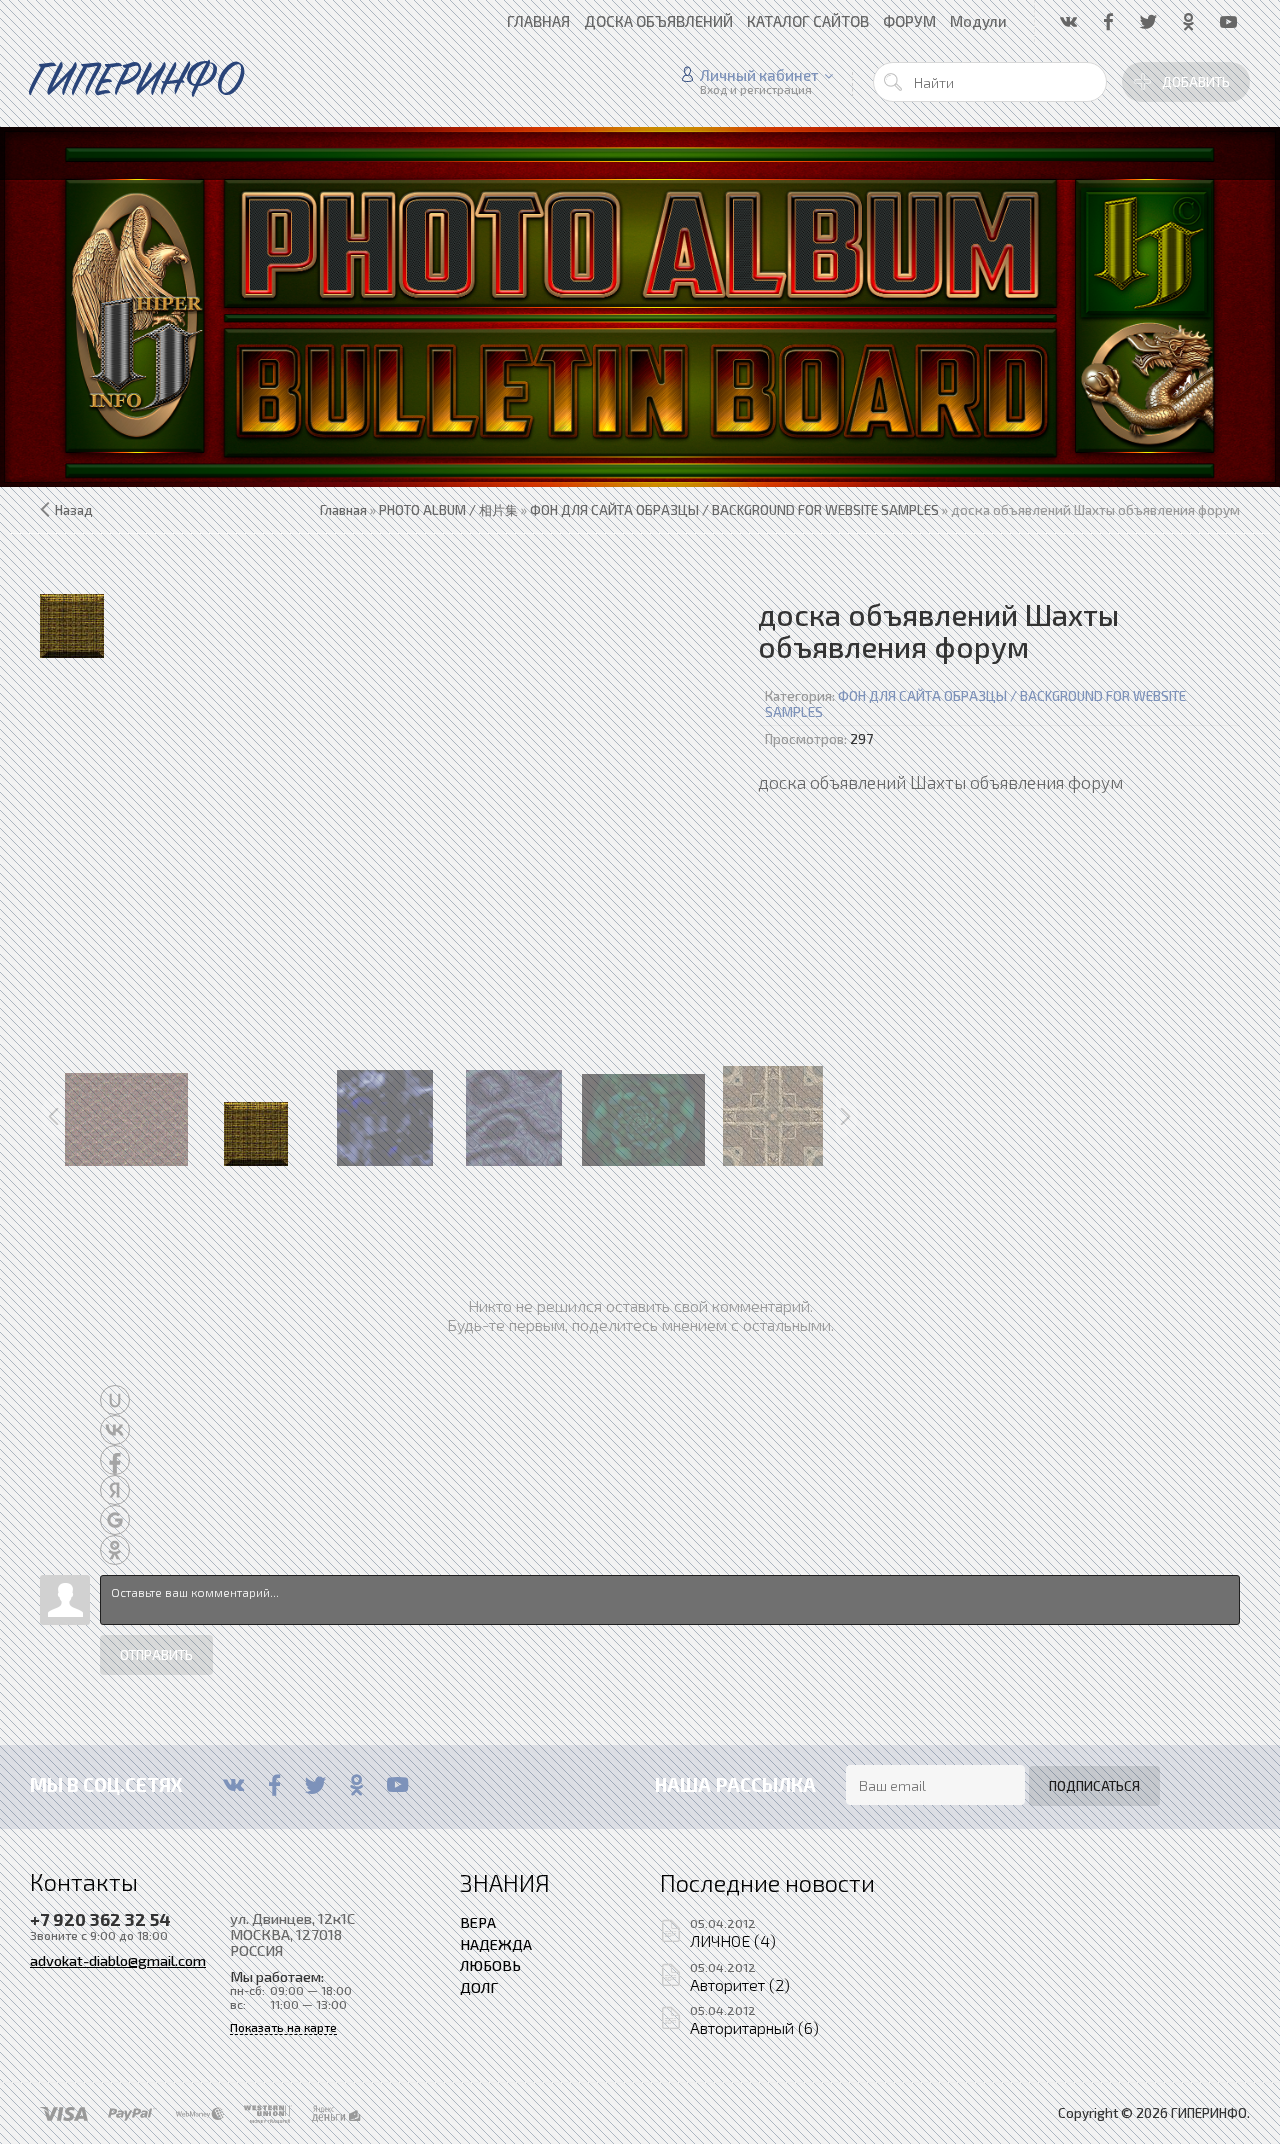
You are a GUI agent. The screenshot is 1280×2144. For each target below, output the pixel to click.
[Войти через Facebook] (115, 1460)
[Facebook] (274, 1785)
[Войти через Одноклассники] (115, 1550)
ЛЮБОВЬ (490, 1965)
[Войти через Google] (115, 1520)
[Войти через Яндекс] (115, 1490)
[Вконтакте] (233, 1785)
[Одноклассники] (356, 1785)
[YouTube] (397, 1785)
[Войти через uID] (115, 1400)
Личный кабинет (759, 75)
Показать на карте (283, 2027)
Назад (74, 510)
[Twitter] (315, 1785)
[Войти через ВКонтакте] (115, 1430)
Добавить (1196, 82)
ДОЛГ (479, 1987)
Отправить (156, 1655)
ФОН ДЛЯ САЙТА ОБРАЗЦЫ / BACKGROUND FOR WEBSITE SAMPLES (975, 704)
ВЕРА (478, 1922)
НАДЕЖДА (496, 1944)
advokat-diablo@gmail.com (118, 1960)
